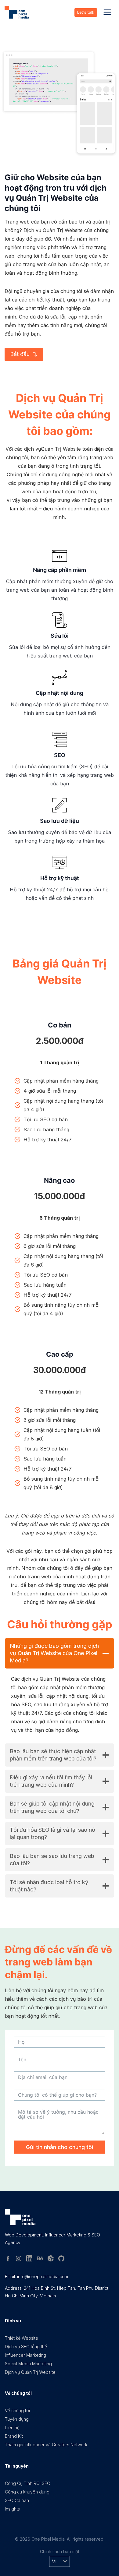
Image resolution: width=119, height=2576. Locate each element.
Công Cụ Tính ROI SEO (28, 2483)
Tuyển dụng (17, 2419)
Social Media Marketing (28, 2364)
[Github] (64, 2260)
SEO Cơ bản (17, 2500)
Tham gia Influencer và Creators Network (46, 2445)
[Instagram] (21, 2260)
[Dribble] (53, 2260)
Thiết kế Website (22, 2338)
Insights (12, 2509)
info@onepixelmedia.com (43, 2276)
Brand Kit (14, 2436)
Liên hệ (12, 2428)
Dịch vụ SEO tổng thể (26, 2347)
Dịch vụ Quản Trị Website (30, 2372)
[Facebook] (10, 2260)
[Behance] (42, 2260)
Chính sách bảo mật (60, 2551)
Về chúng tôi (17, 2410)
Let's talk (86, 12)
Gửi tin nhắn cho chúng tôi (60, 2147)
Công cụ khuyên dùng (27, 2492)
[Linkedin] (32, 2260)
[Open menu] (107, 12)
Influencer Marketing (25, 2355)
